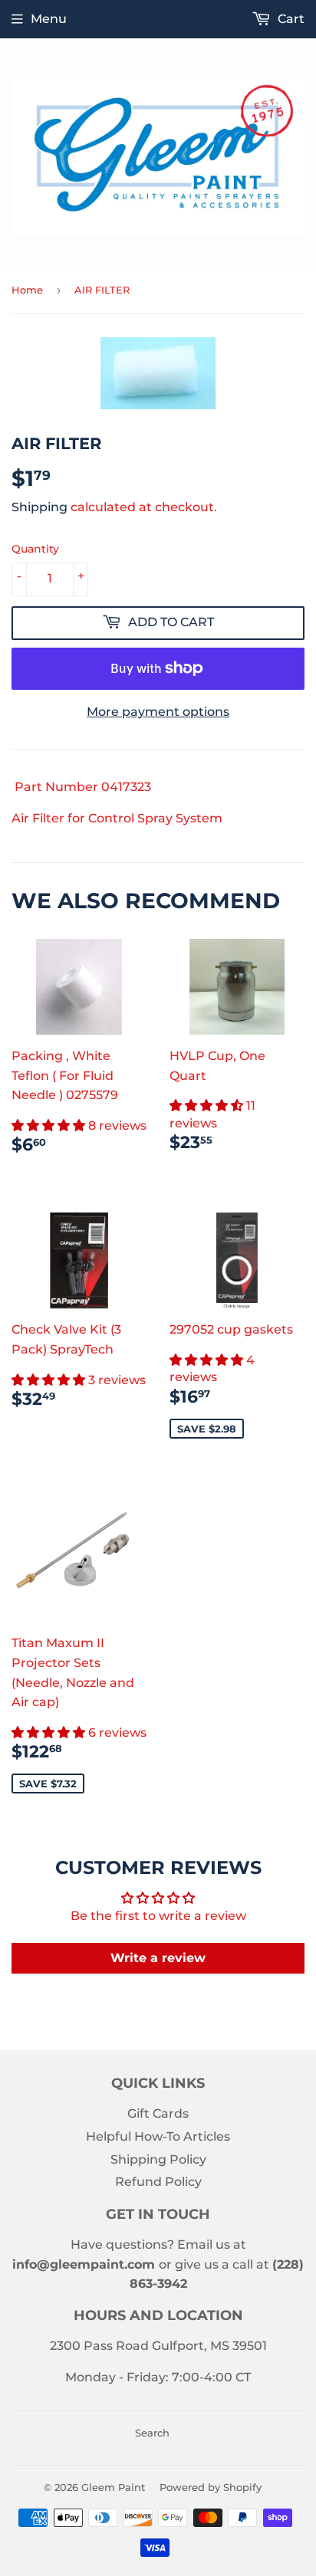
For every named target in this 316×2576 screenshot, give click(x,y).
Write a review (158, 1958)
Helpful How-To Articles (158, 2136)
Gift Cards (158, 2113)
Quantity (35, 549)
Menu (49, 19)
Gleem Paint (113, 2487)
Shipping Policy (158, 2159)
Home (27, 290)
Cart (290, 19)
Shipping (39, 507)
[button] (50, 1126)
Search (152, 2433)
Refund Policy (158, 2182)
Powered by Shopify (211, 2487)
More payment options (158, 712)
